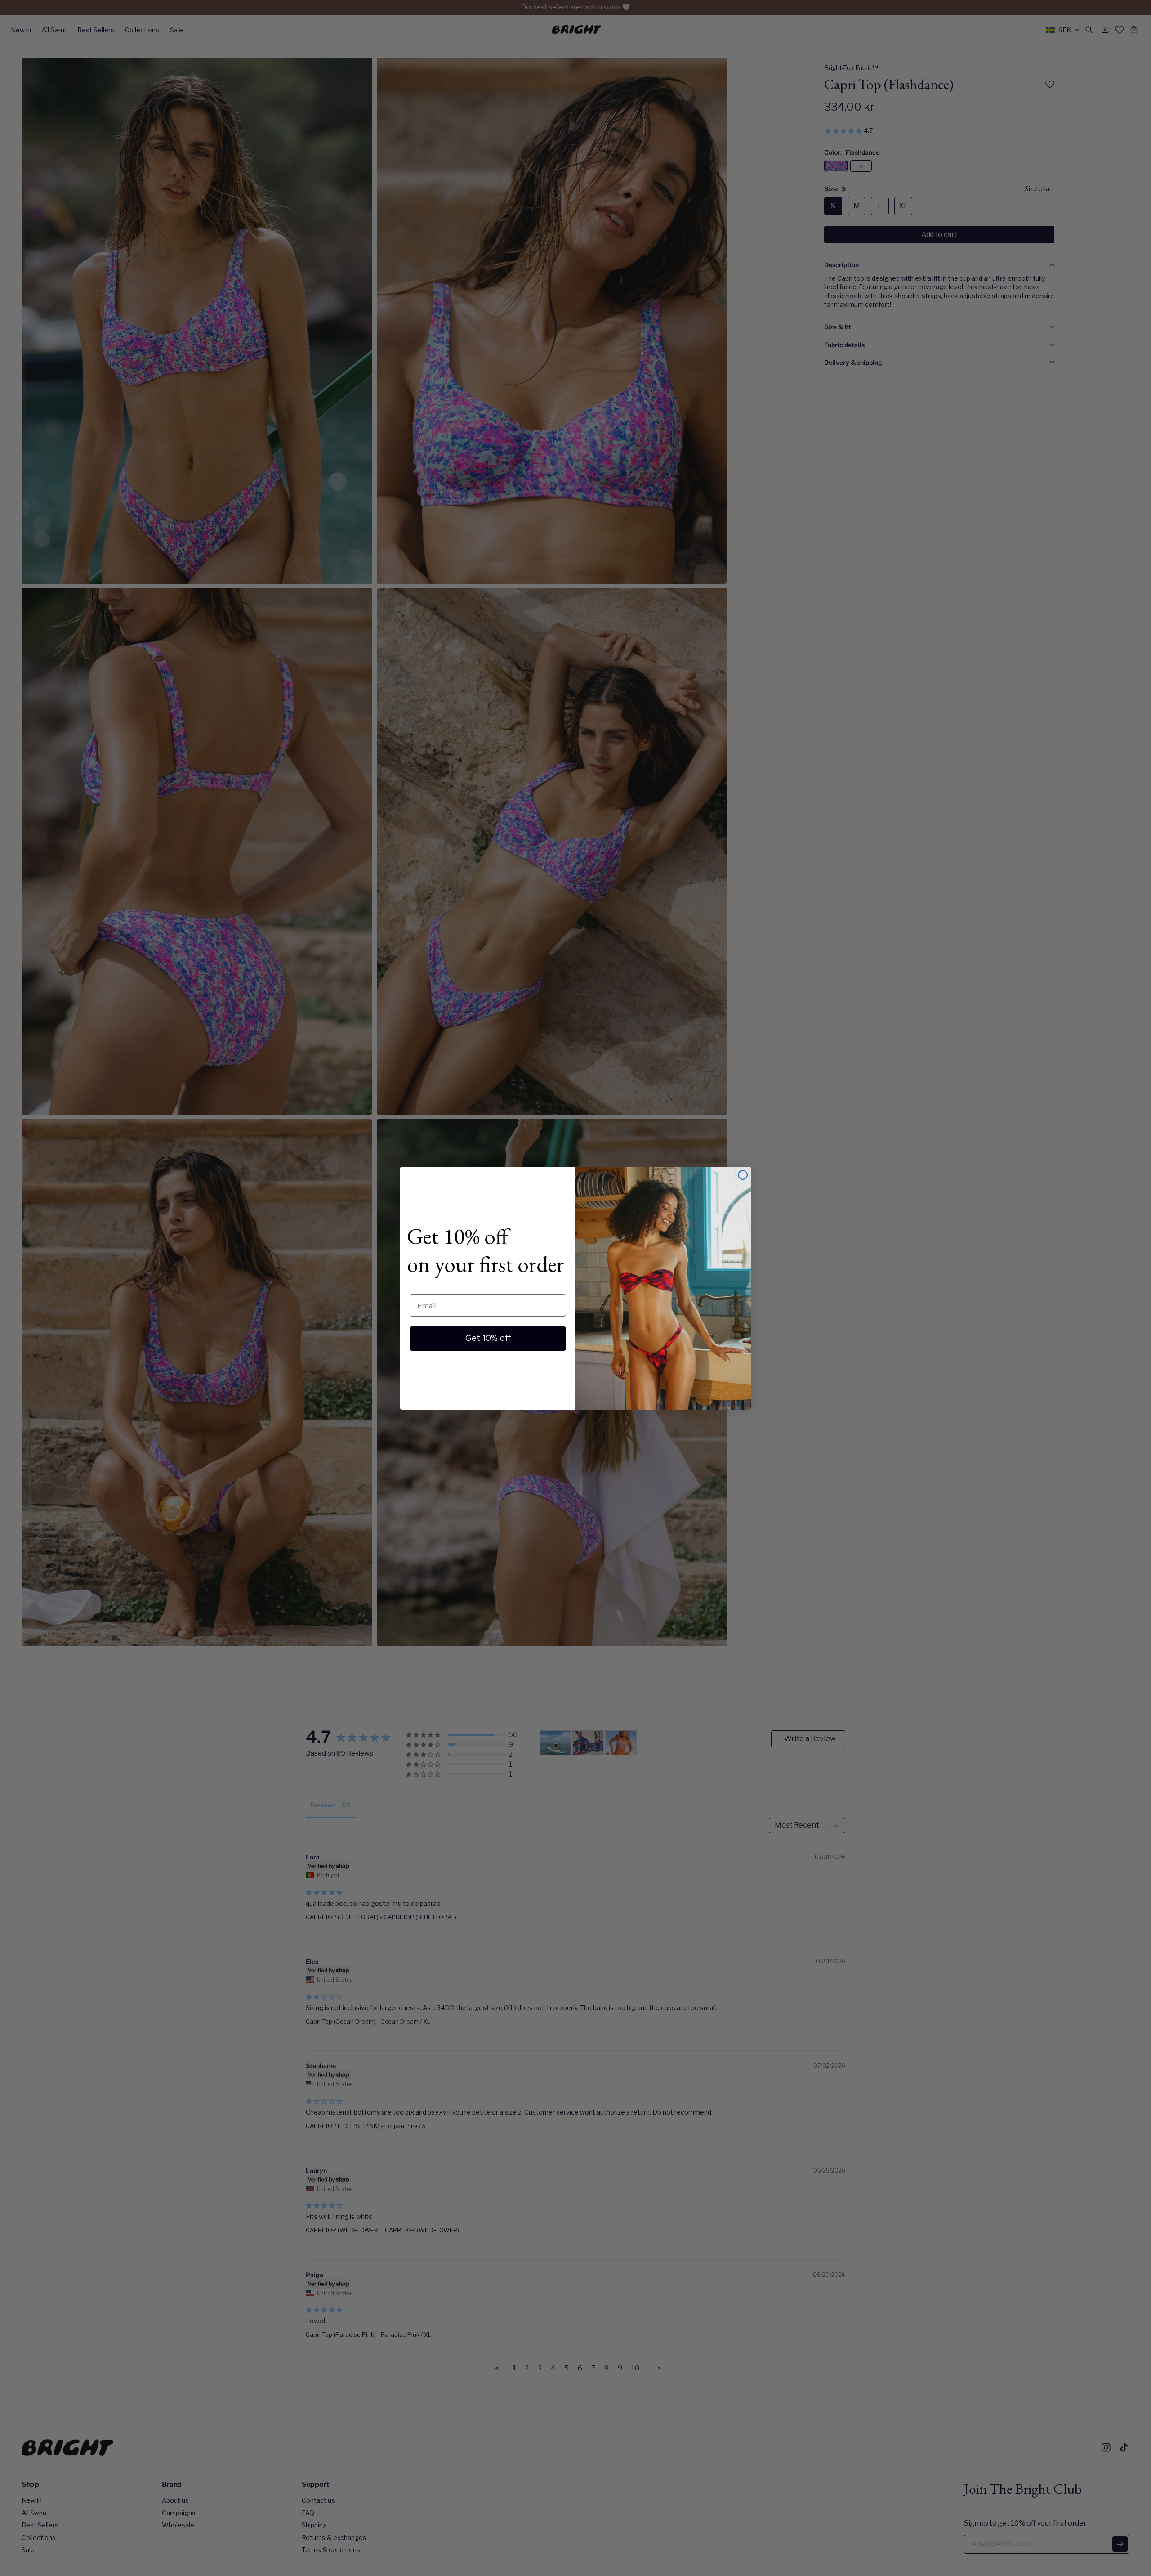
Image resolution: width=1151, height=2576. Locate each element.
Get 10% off (488, 1339)
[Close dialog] (743, 1175)
